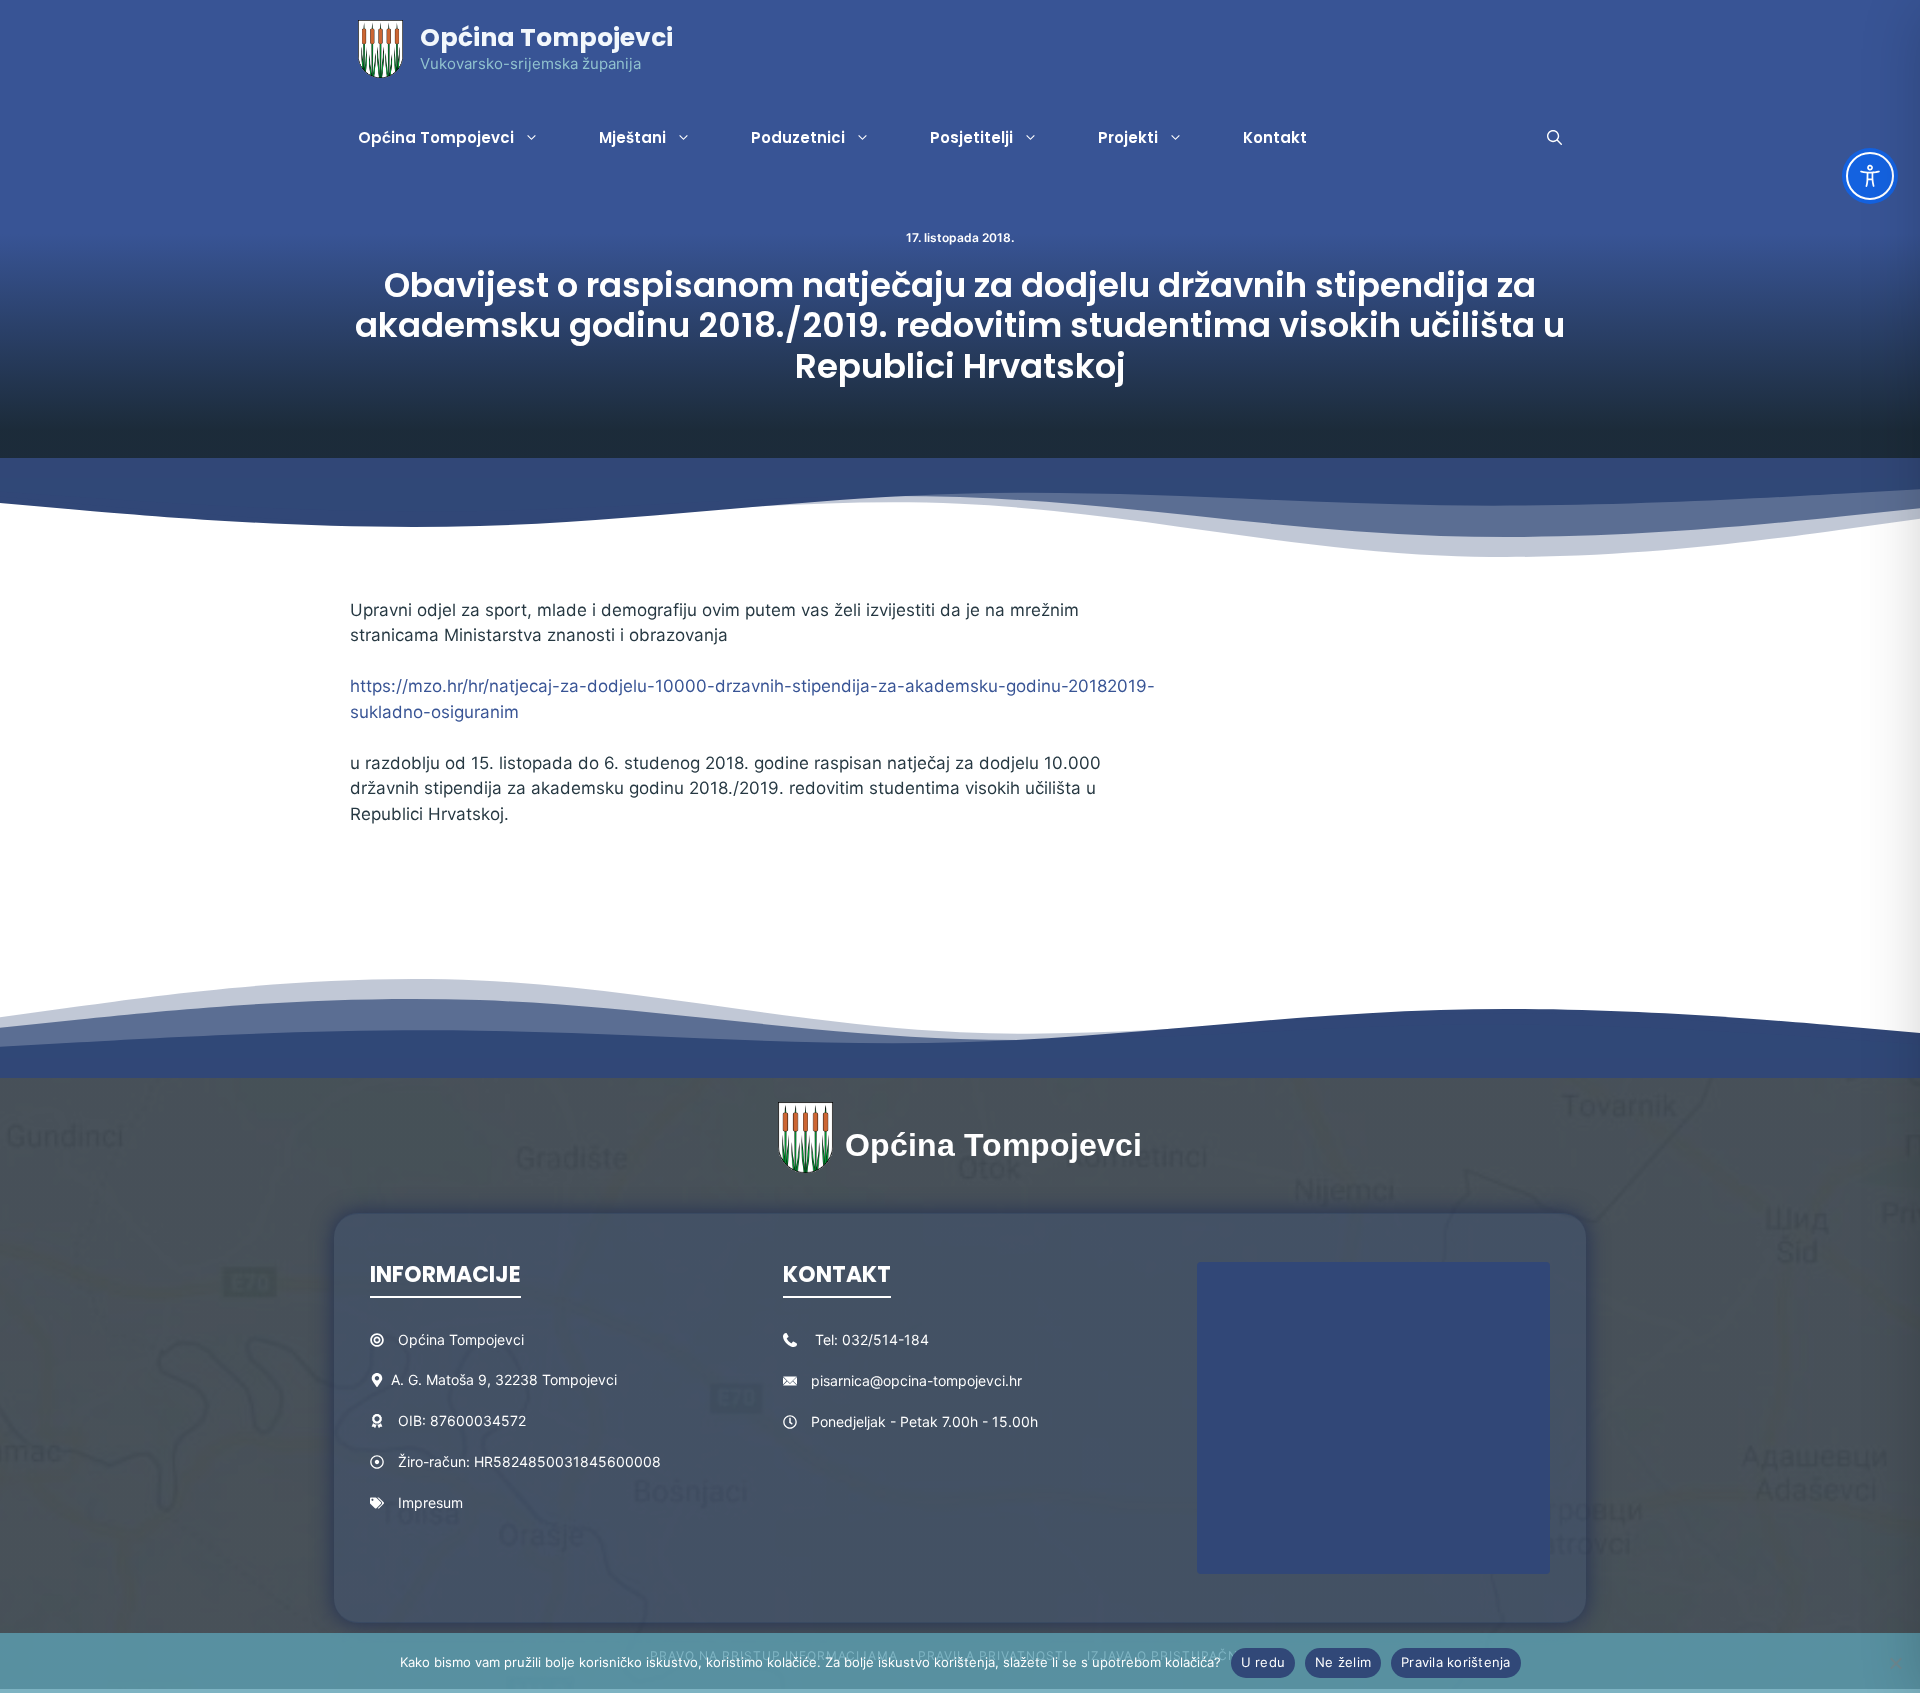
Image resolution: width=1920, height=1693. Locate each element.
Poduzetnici (798, 137)
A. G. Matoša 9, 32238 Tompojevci (504, 1379)
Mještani (632, 137)
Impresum (430, 1502)
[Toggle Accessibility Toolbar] (1870, 176)
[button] (1554, 138)
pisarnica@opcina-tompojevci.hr (916, 1380)
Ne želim (1343, 1662)
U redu (1263, 1662)
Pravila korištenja (1456, 1662)
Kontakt (1275, 137)
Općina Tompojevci (546, 37)
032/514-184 (885, 1339)
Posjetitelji (971, 137)
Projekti (1128, 137)
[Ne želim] (1895, 1663)
